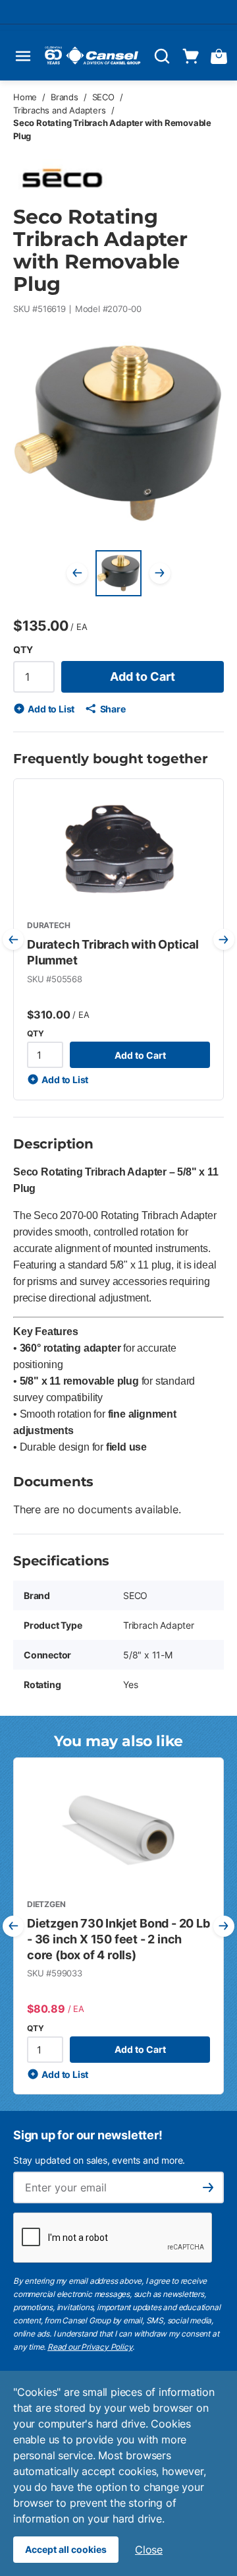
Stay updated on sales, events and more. (99, 2160)
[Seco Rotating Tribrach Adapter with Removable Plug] (118, 573)
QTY (23, 649)
